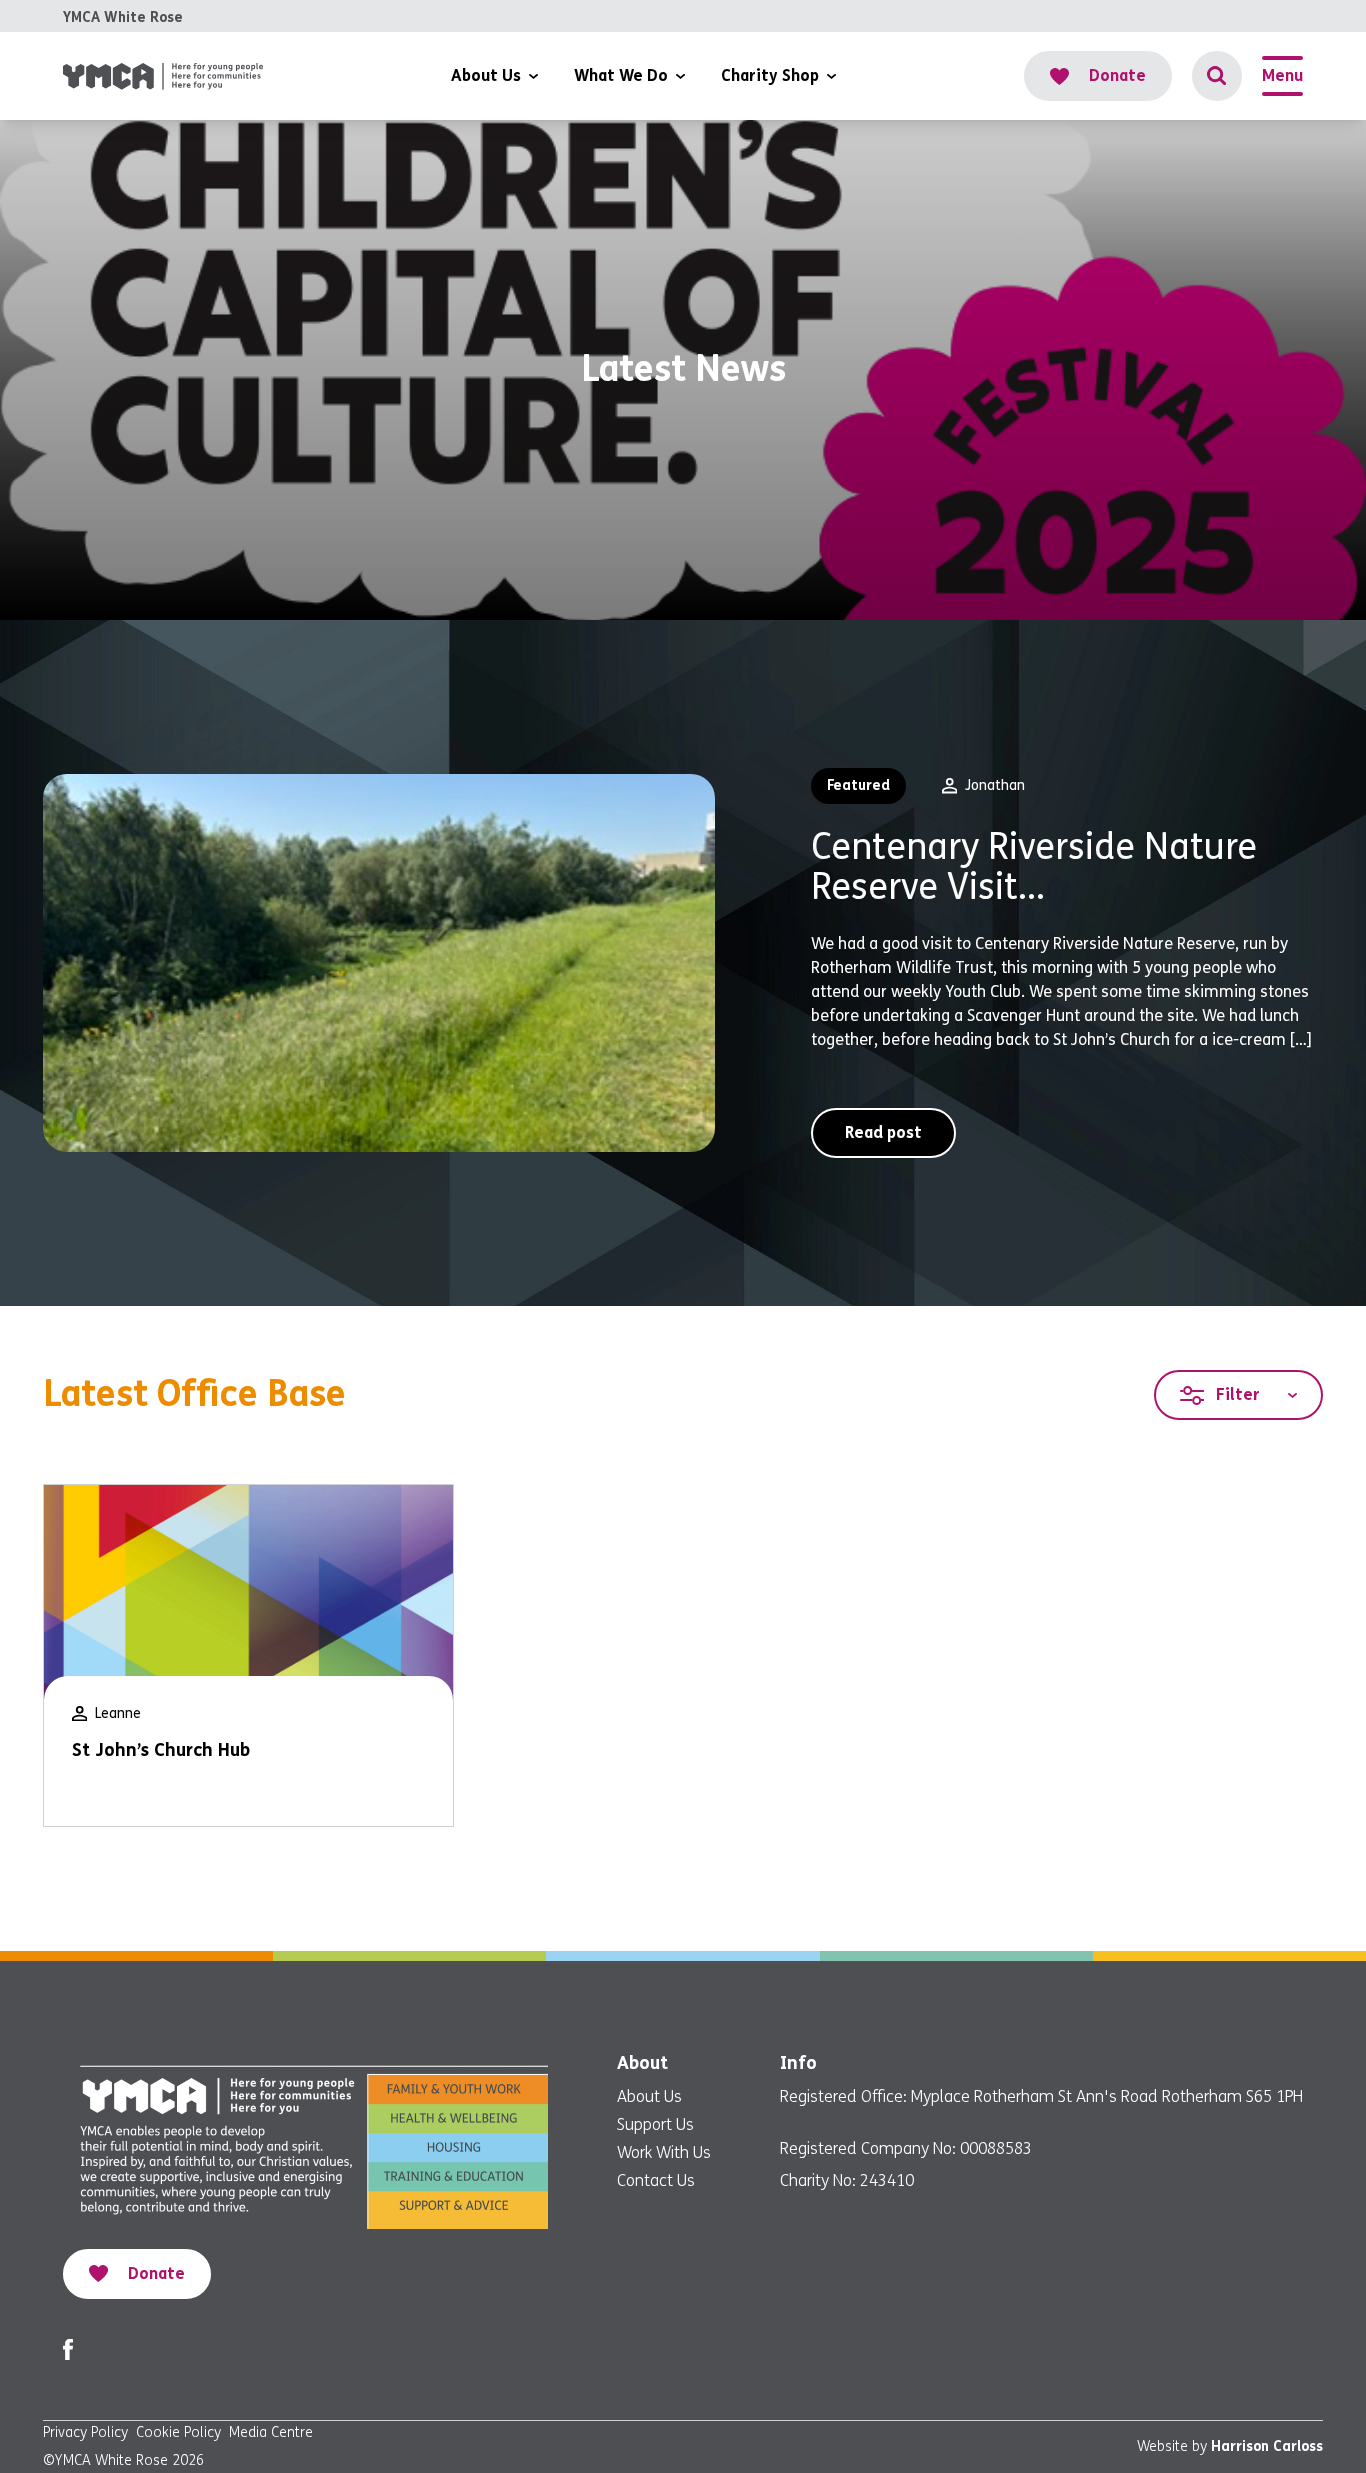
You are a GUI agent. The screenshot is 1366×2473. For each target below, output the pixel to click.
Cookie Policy (178, 2432)
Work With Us (664, 2152)
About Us (649, 2096)
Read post (883, 1132)
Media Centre (271, 2432)
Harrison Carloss (1267, 2446)
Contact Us (656, 2180)
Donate (1117, 75)
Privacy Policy (85, 2432)
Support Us (655, 2124)
